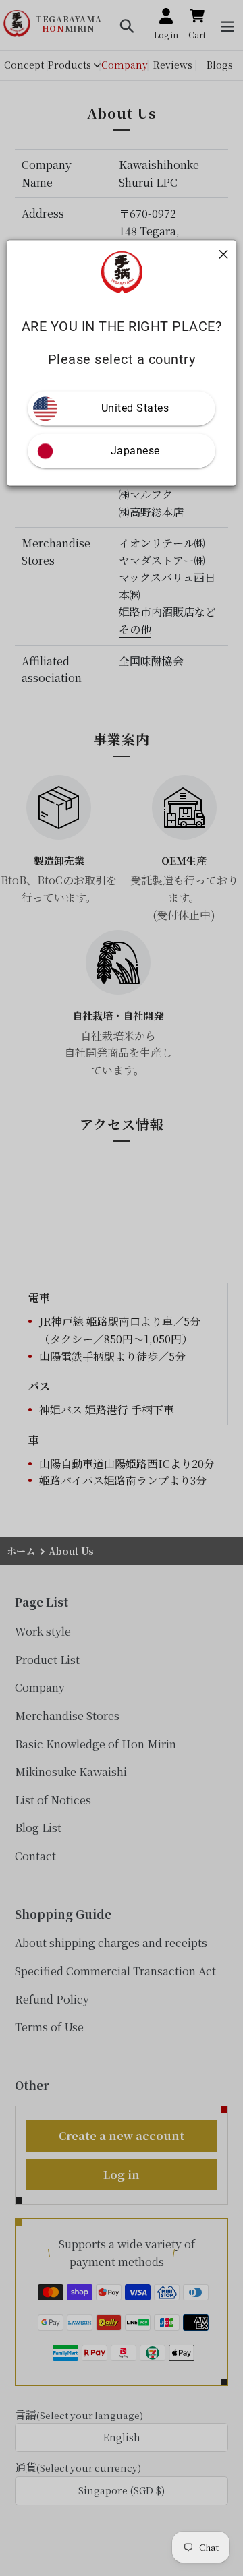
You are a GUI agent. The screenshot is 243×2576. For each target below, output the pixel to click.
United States (135, 409)
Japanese (135, 451)
